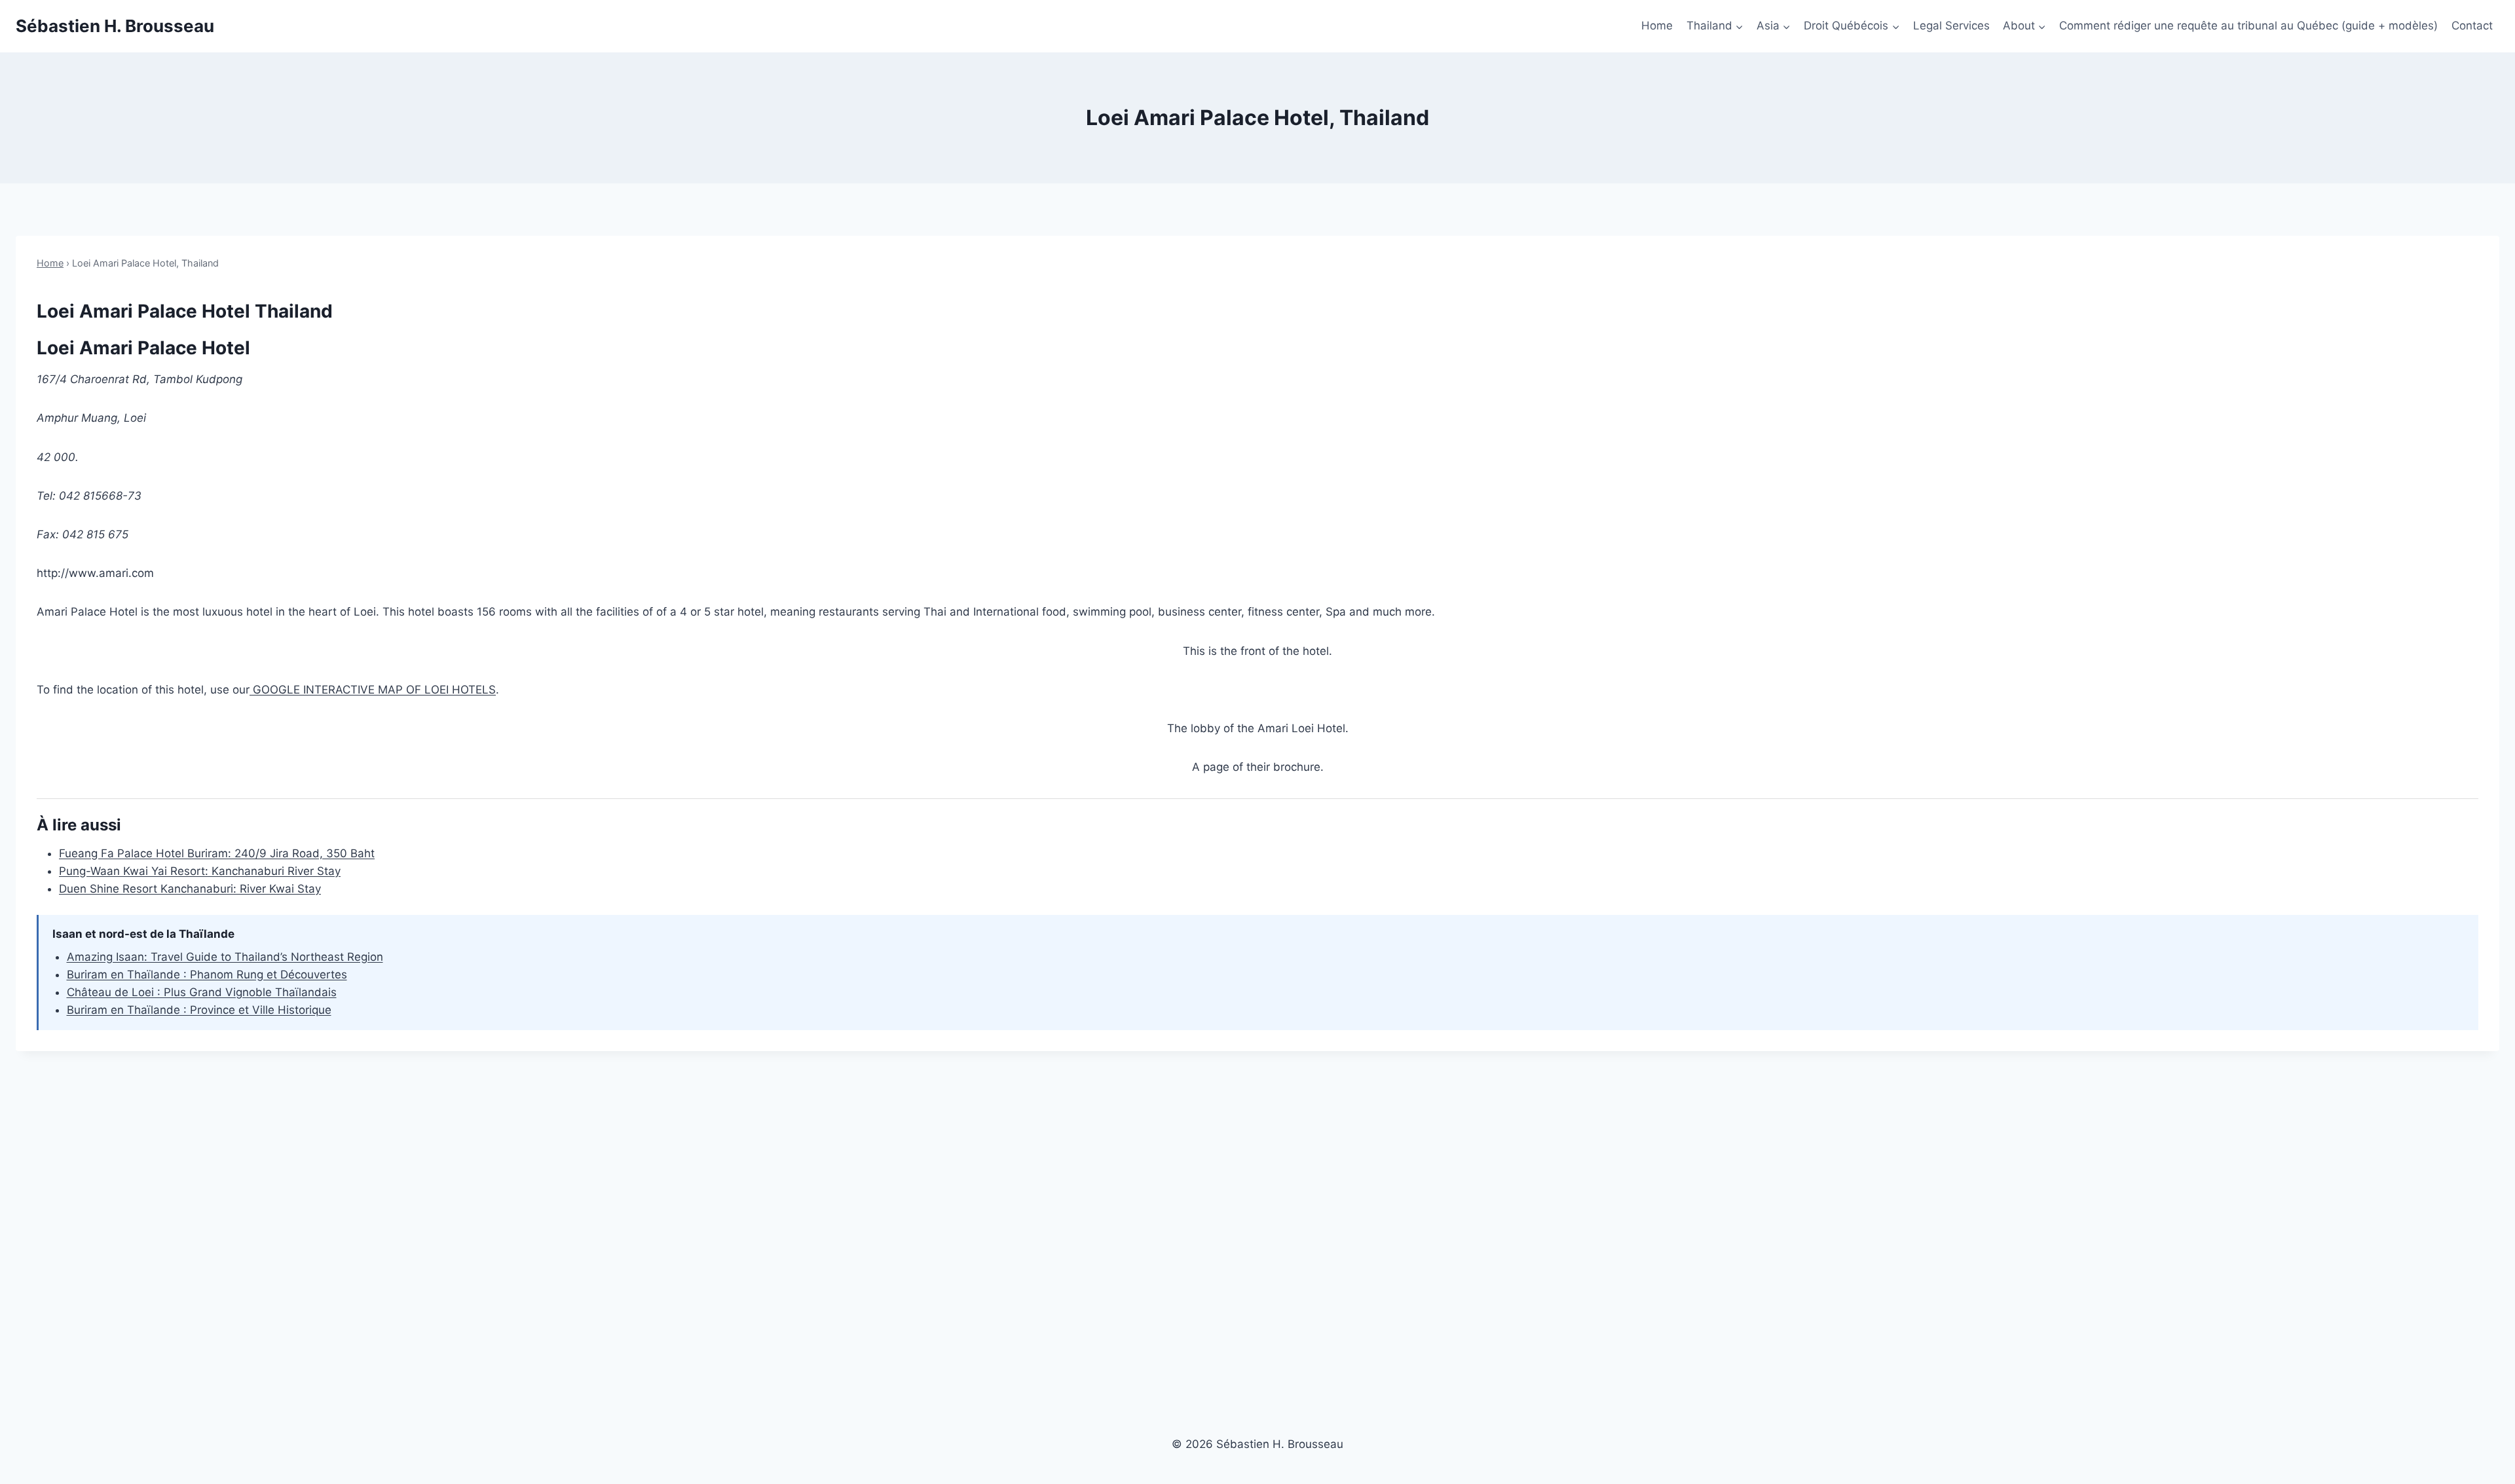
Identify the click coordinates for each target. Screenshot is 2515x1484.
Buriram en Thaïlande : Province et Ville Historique (199, 1010)
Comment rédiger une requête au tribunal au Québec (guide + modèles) (2248, 26)
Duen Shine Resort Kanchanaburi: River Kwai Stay (190, 889)
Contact (2472, 26)
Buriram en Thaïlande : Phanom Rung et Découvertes (207, 974)
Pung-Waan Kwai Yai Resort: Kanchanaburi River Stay (200, 871)
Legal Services (1951, 26)
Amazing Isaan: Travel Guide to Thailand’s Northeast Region (225, 957)
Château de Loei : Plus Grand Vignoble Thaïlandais (202, 992)
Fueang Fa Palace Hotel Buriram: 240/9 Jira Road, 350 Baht (217, 853)
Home (1657, 26)
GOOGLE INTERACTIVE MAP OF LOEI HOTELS (373, 690)
